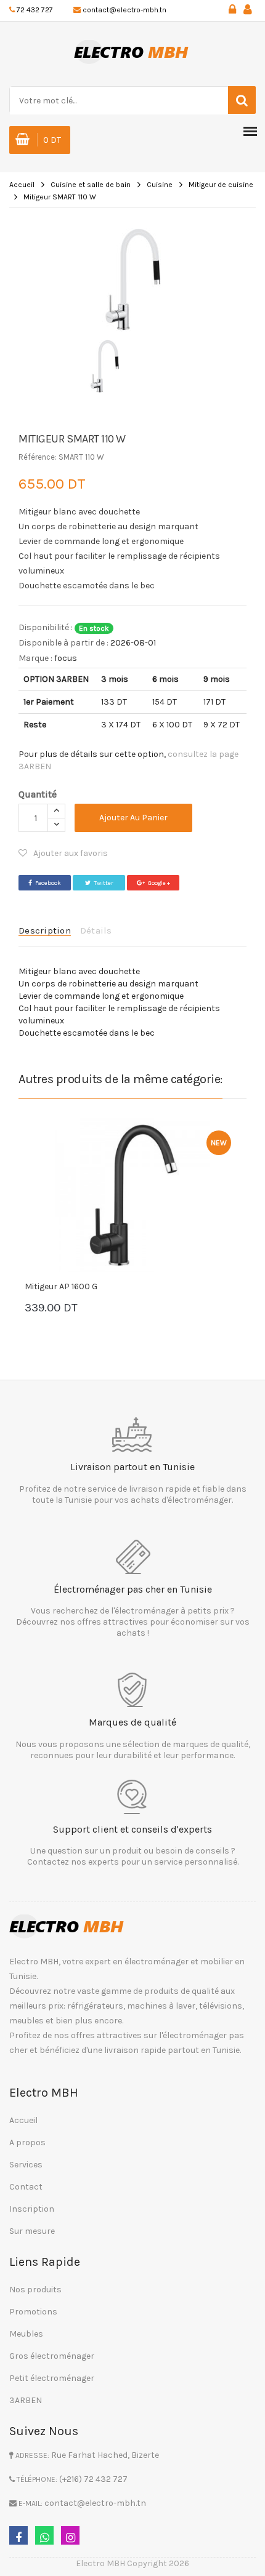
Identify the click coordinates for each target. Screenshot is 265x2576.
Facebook (48, 883)
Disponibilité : (46, 627)
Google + (159, 883)
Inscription (32, 2209)
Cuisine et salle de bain (91, 185)
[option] (132, 279)
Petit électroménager (52, 2378)
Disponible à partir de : (63, 643)
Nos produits (35, 2290)
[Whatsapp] (44, 2535)
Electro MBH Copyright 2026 (132, 2563)
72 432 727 (35, 10)
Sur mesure (32, 2231)
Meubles (26, 2334)
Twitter (104, 883)
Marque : (35, 658)
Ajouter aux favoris (71, 853)
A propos (27, 2142)
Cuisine (160, 185)
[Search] (242, 100)
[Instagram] (70, 2535)
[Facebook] (18, 2535)
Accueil (22, 185)
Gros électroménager (52, 2356)
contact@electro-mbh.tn (124, 10)
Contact (26, 2187)
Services (26, 2165)
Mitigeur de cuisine (221, 185)
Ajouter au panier (133, 818)
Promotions (33, 2312)
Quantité (38, 794)
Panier (62, 1309)
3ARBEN (26, 2400)
